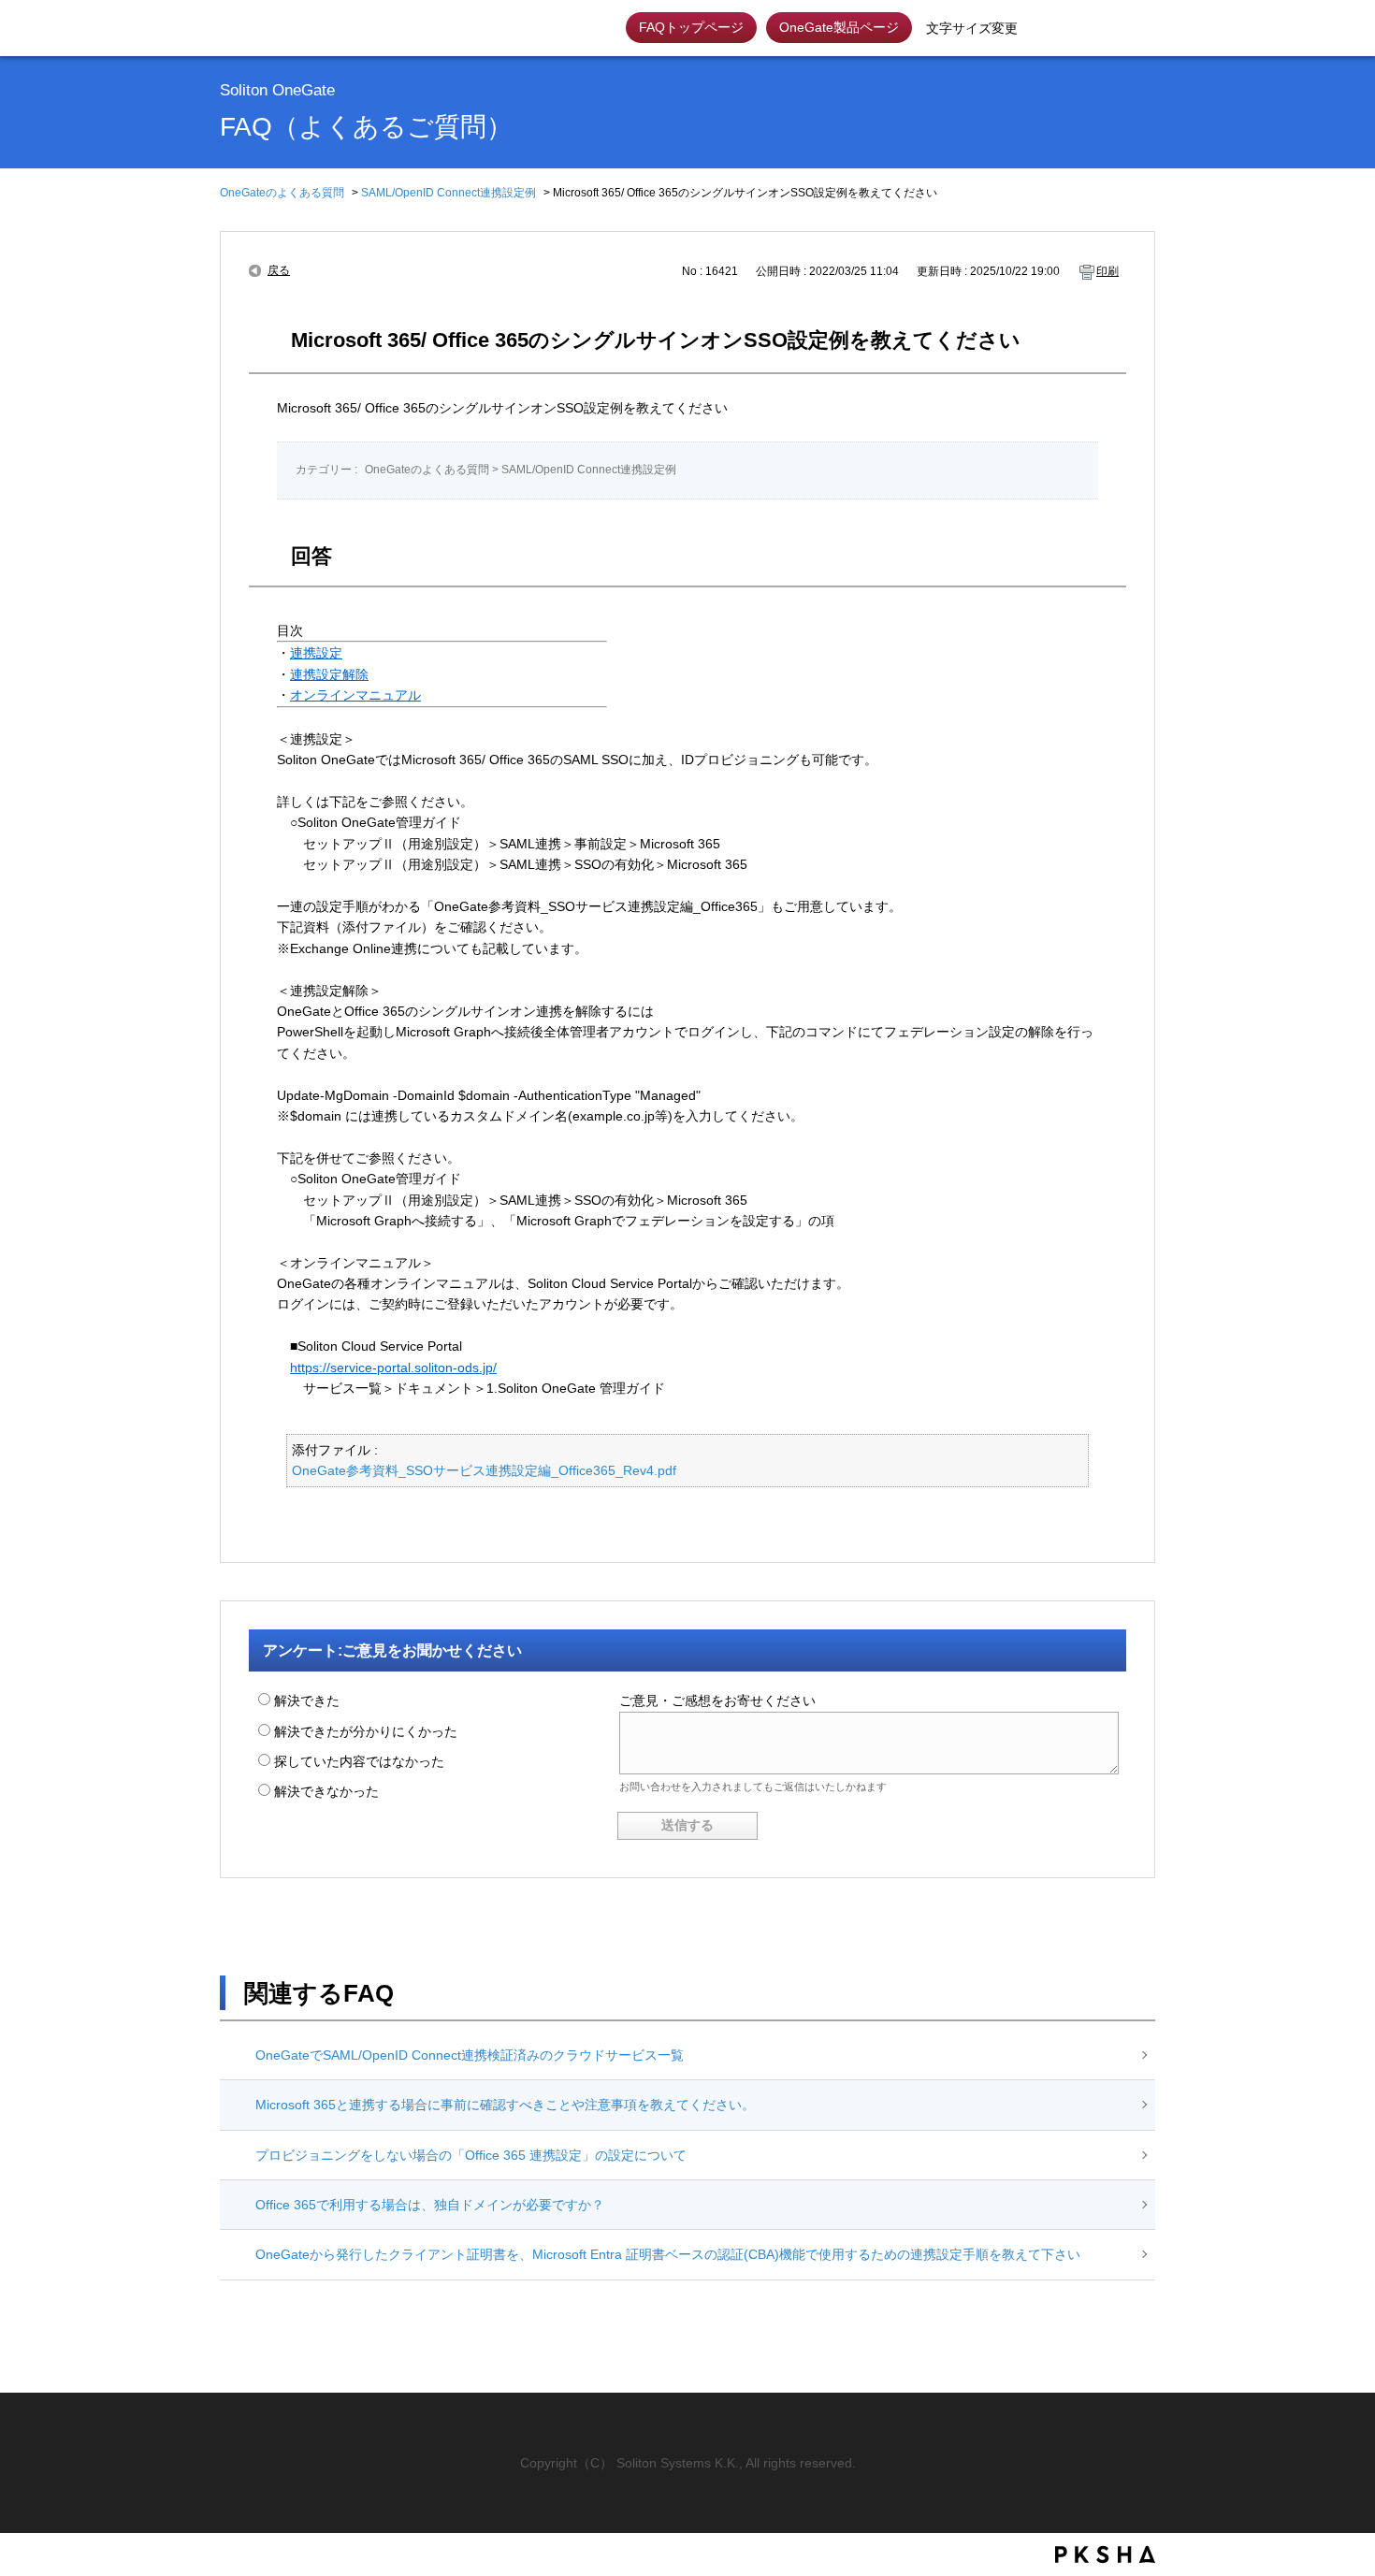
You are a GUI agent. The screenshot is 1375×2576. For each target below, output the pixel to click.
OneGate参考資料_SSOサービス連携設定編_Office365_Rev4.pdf (484, 1470)
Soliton (274, 28)
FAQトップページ (691, 27)
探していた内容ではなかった (359, 1761)
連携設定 (316, 653)
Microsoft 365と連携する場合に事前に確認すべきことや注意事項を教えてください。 (505, 2105)
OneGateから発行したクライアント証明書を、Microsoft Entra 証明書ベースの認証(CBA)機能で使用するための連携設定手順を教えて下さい (668, 2254)
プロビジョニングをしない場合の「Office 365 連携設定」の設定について (471, 2155)
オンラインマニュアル (355, 695)
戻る (279, 270)
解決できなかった (326, 1791)
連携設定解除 (329, 674)
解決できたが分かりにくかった (366, 1731)
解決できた (307, 1700)
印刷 (1107, 271)
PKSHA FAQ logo (1105, 2554)
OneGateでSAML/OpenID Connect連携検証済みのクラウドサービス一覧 (470, 2055)
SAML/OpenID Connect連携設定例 (449, 193)
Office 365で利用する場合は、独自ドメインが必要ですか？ (430, 2205)
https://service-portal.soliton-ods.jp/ (393, 1368)
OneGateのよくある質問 (282, 193)
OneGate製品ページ (839, 27)
